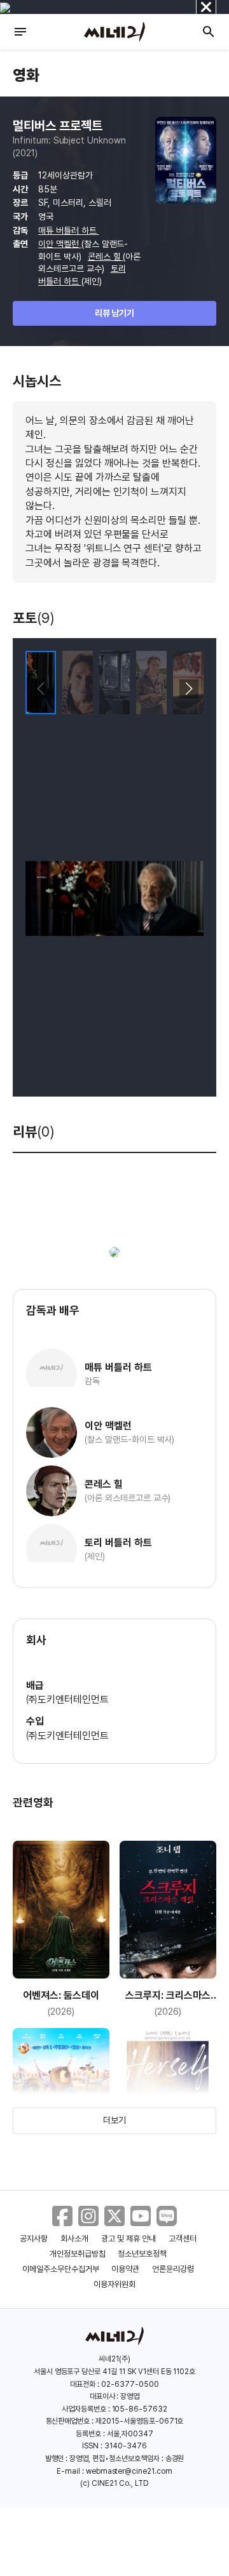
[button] (189, 689)
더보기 (114, 2120)
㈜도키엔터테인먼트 (67, 1699)
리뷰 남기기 (115, 313)
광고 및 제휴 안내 (128, 2239)
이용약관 (125, 2269)
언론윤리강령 (173, 2269)
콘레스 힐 (106, 257)
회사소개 (74, 2239)
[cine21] (114, 32)
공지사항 (34, 2239)
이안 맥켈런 (60, 244)
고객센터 (183, 2239)
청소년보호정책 (142, 2254)
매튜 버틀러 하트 (69, 230)
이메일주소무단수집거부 (61, 2269)
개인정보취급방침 (78, 2254)
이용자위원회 (114, 2284)
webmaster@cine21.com (129, 2471)
